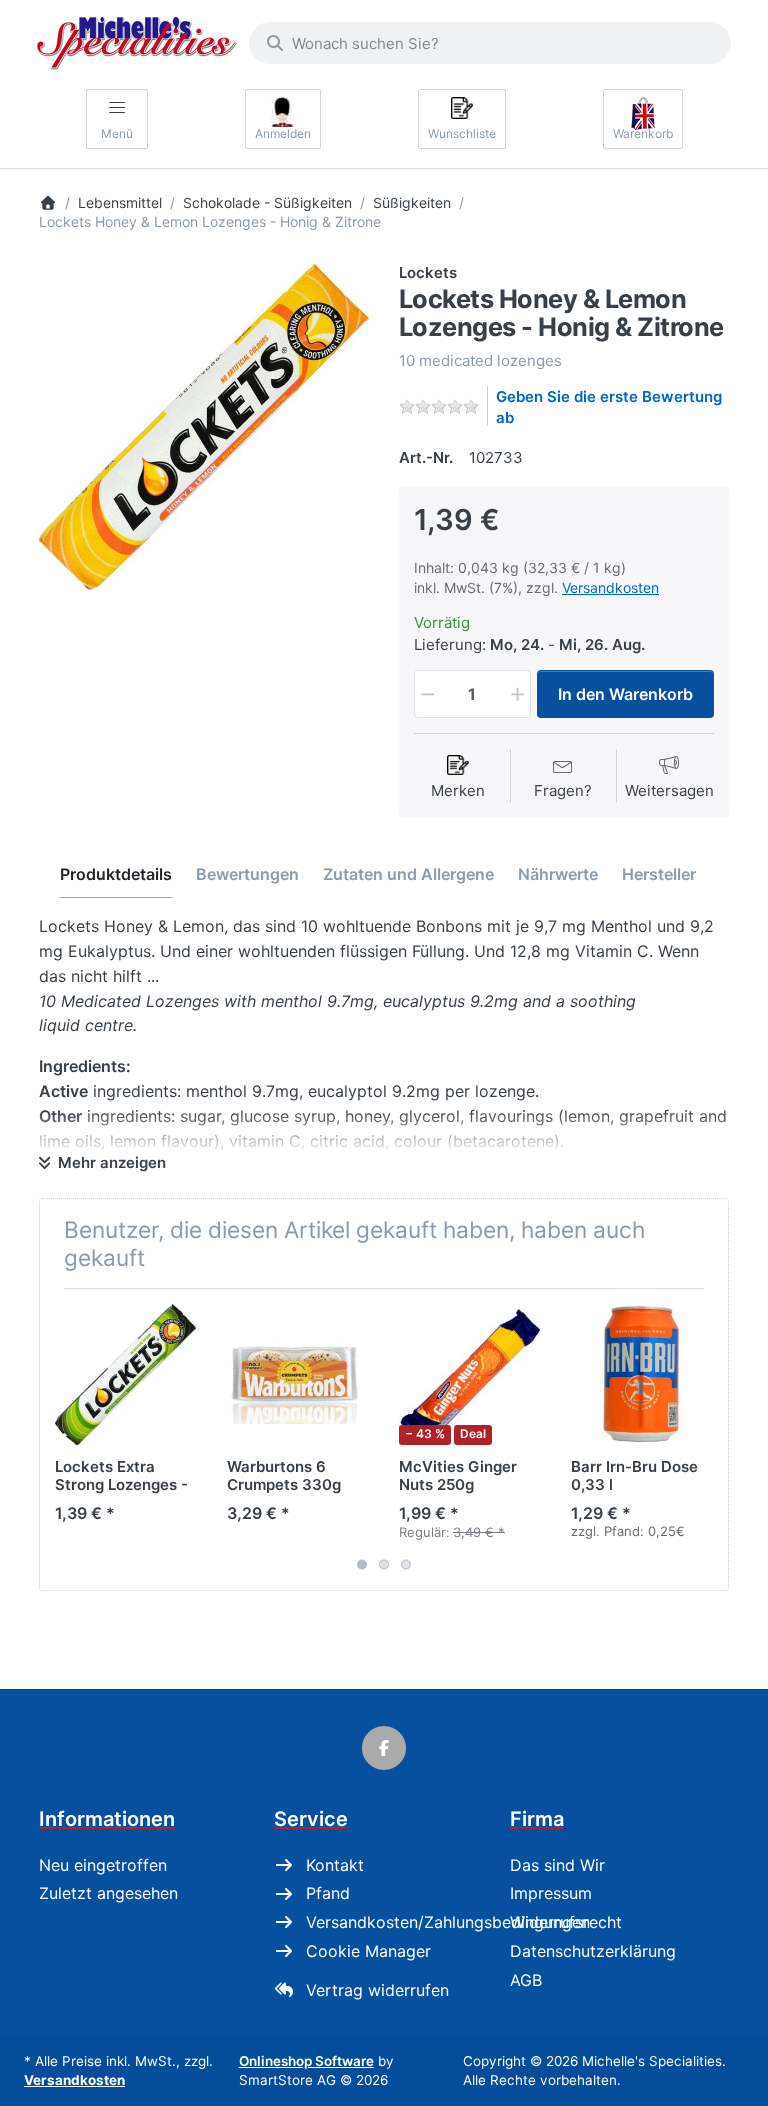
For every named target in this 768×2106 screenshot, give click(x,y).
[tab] (116, 875)
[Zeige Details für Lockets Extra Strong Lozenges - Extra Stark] (125, 1374)
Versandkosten (610, 587)
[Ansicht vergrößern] (204, 427)
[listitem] (204, 427)
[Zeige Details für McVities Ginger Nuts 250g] (469, 1374)
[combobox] (490, 43)
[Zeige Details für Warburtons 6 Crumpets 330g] (297, 1374)
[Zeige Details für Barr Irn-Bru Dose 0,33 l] (641, 1374)
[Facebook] (384, 1748)
